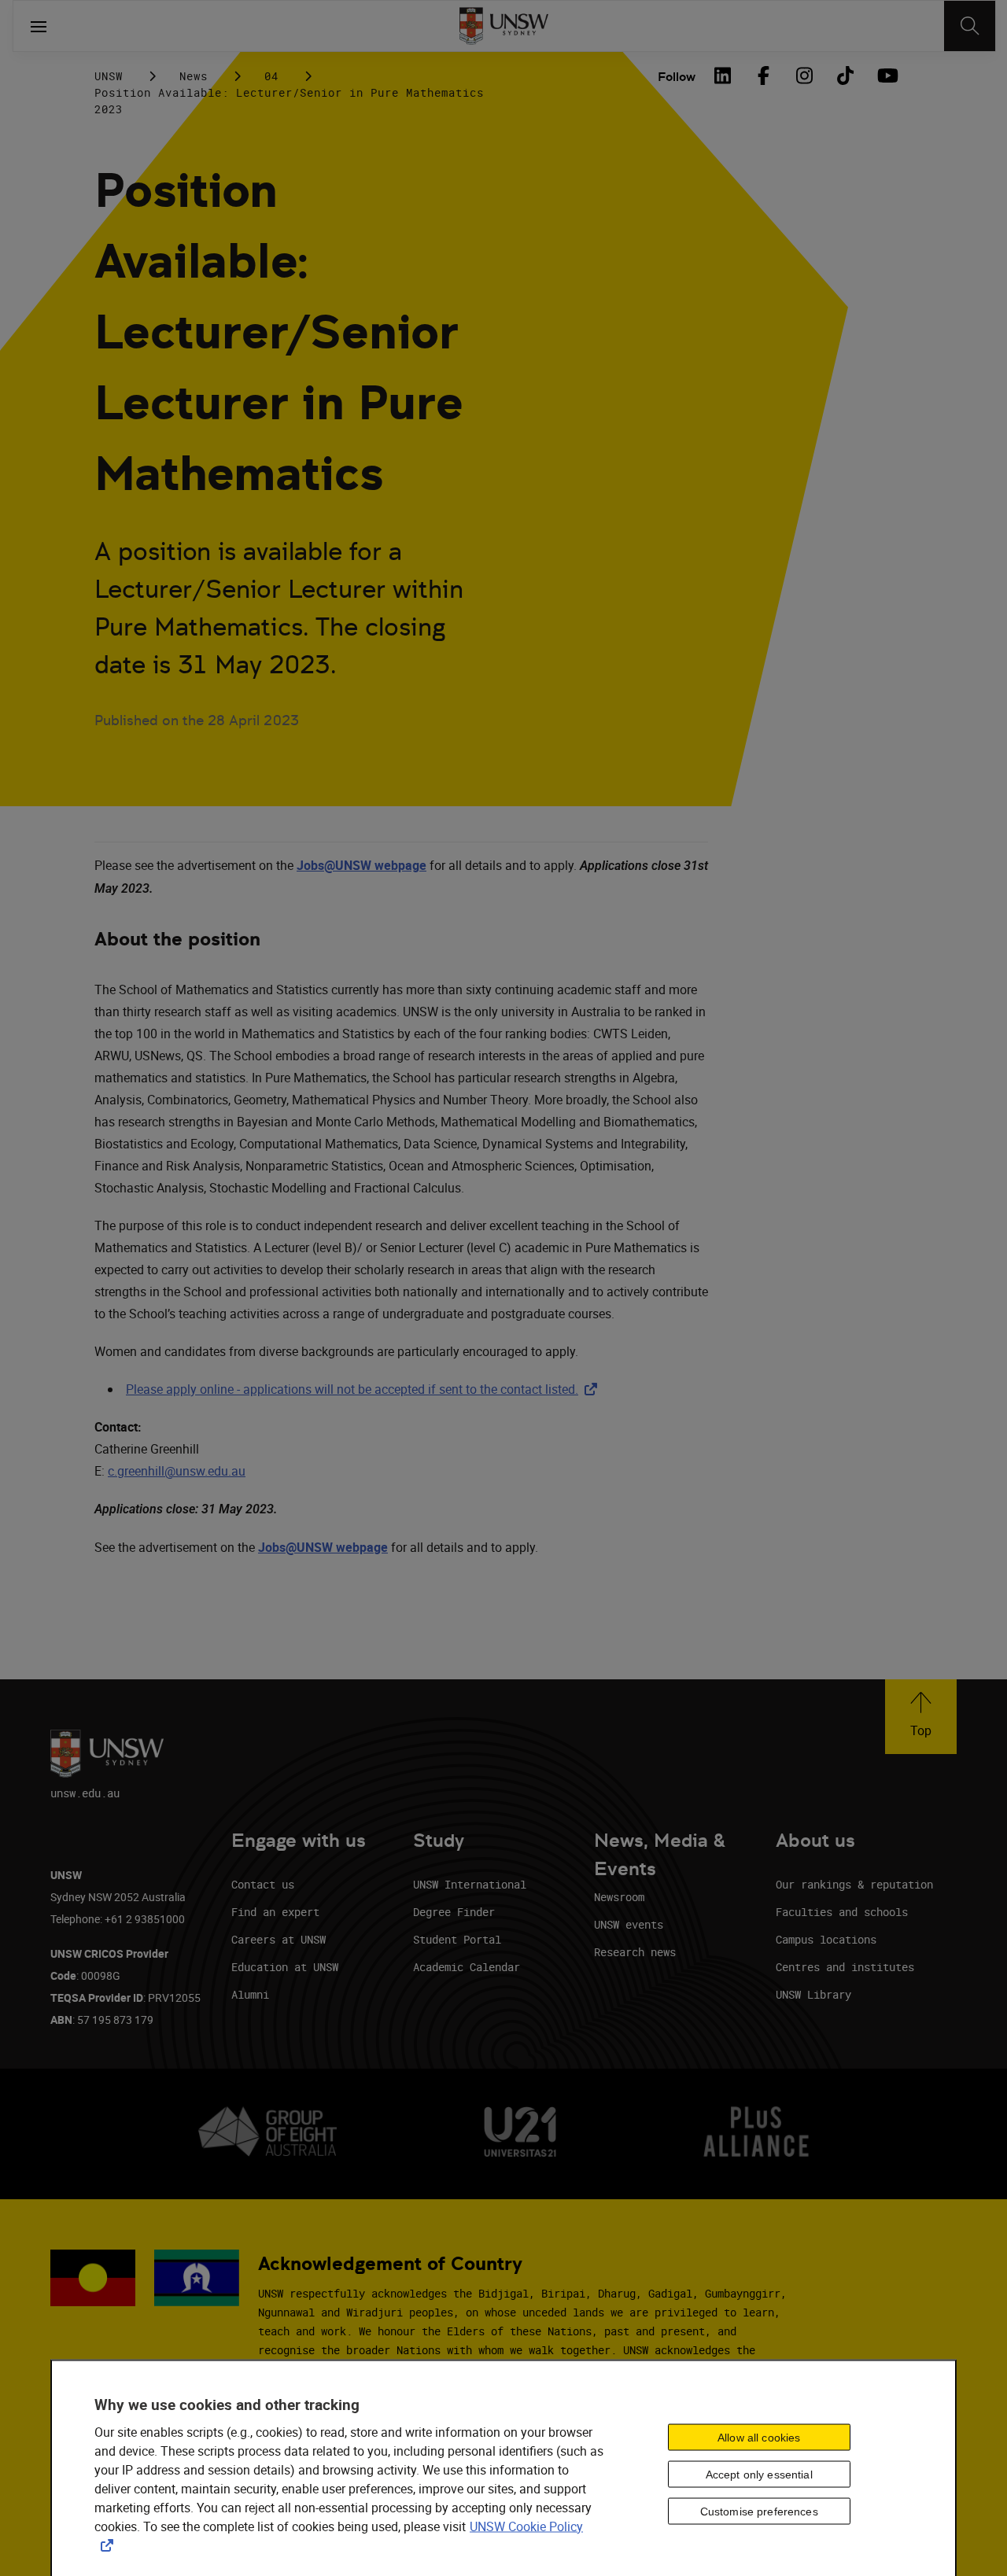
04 (271, 76)
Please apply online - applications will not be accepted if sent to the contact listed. (365, 1389)
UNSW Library (813, 1994)
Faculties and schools (842, 1912)
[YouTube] (886, 76)
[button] (921, 1717)
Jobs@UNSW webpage (361, 865)
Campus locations (826, 1939)
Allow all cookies (759, 2438)
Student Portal (457, 1939)
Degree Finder (454, 1912)
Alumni (250, 1994)
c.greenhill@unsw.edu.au (177, 1471)
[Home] (504, 26)
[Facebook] (763, 76)
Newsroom (619, 1897)
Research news (635, 1952)
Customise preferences (759, 2512)
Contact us (263, 1884)
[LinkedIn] (722, 76)
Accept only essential (759, 2475)
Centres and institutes (845, 1967)
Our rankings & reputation (854, 1884)
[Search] (970, 26)
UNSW (109, 76)
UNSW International (470, 1884)
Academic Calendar (467, 1967)
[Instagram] (804, 76)
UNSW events (629, 1924)
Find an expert (275, 1912)
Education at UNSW (285, 1967)
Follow (677, 77)
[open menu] (39, 26)
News (194, 76)
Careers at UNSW (278, 1939)
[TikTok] (845, 76)
